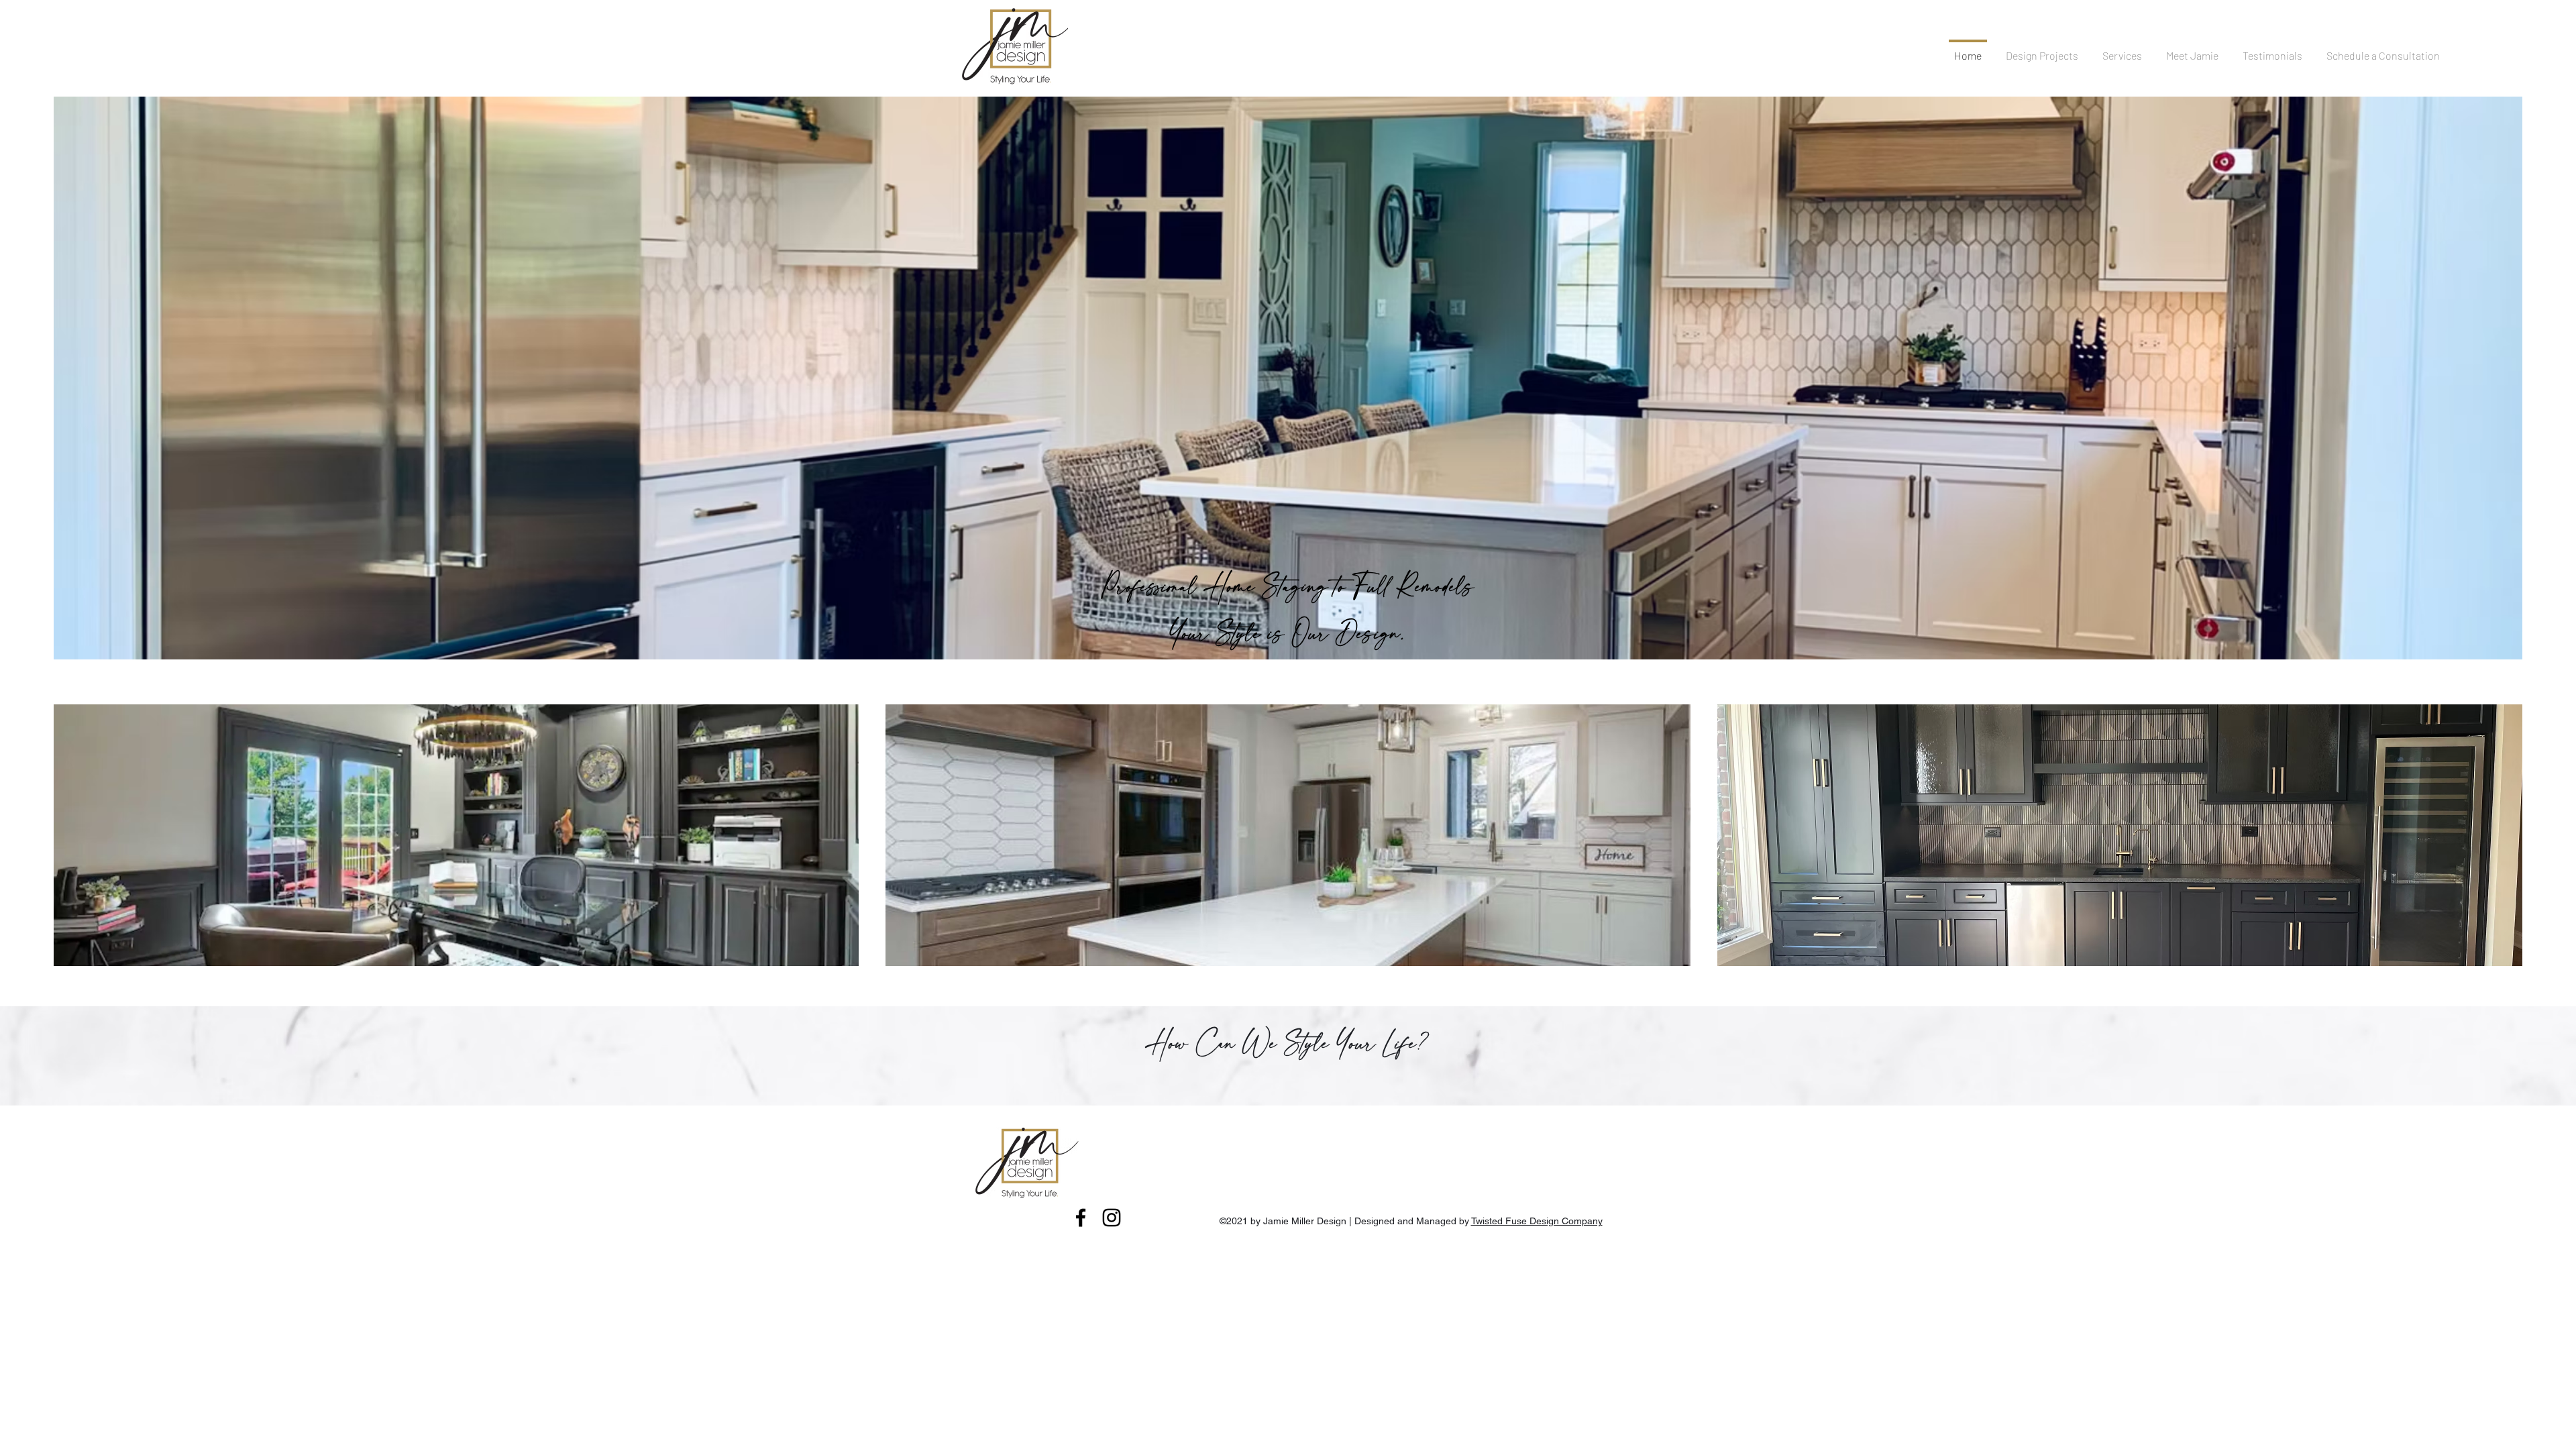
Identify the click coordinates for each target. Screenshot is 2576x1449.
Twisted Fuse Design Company (1537, 1221)
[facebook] (1081, 1218)
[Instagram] (1112, 1218)
